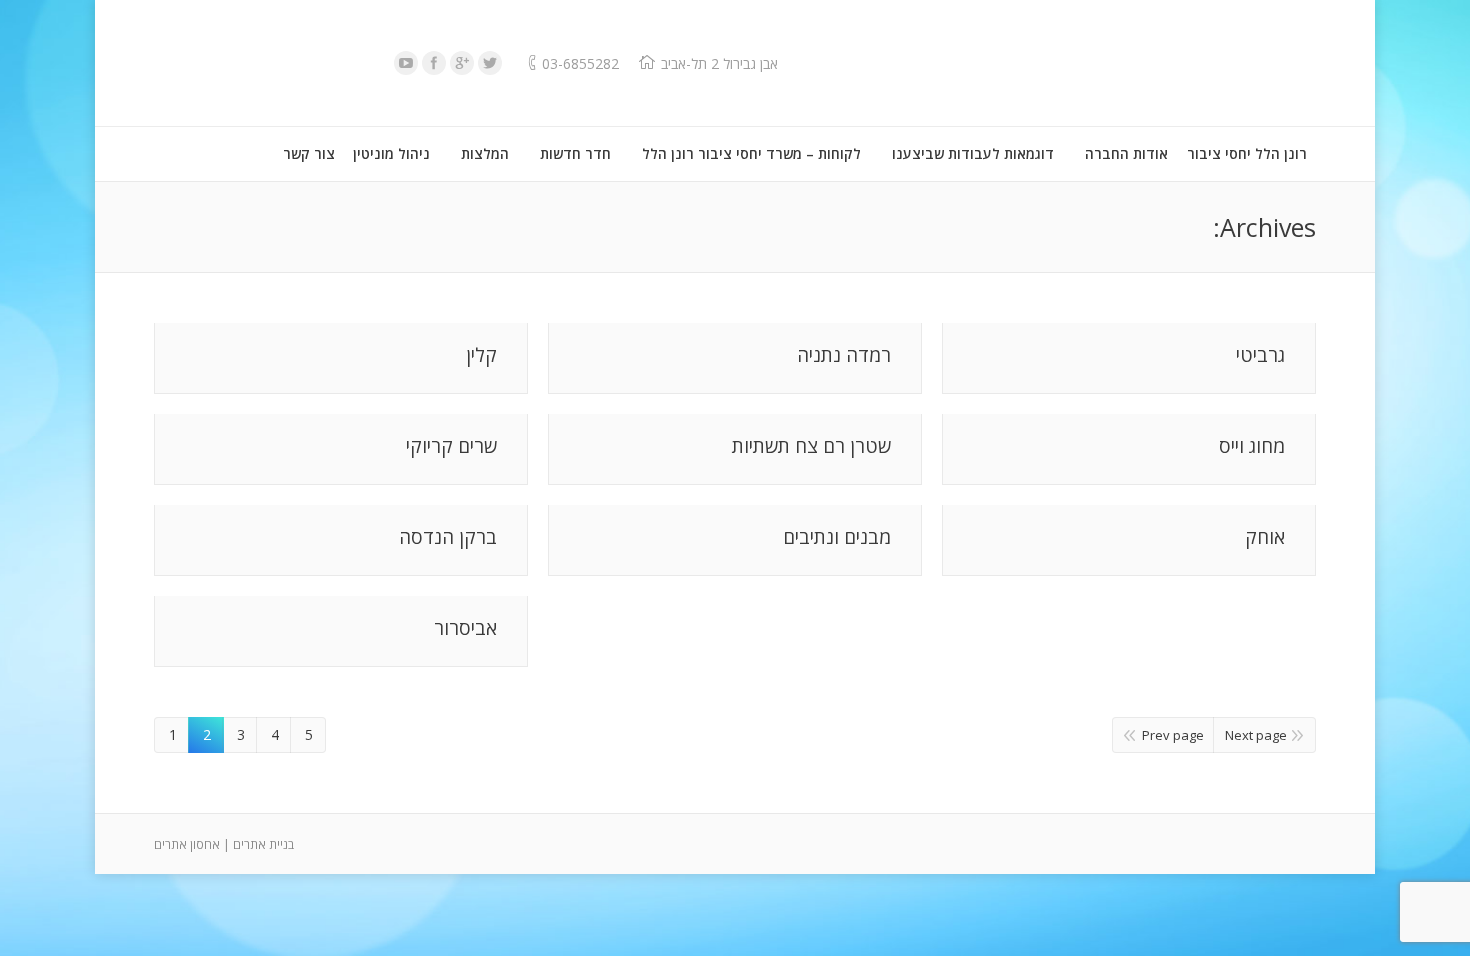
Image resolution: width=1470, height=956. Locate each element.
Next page (1256, 735)
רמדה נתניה (844, 355)
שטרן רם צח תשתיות (811, 446)
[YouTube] (406, 63)
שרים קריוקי (451, 446)
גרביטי (1260, 355)
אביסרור (465, 628)
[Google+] (462, 63)
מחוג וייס (1252, 446)
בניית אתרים (263, 844)
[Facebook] (434, 63)
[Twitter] (490, 63)
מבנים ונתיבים (837, 537)
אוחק (1265, 537)
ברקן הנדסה (448, 537)
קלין (481, 355)
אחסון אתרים (187, 844)
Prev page (1173, 735)
